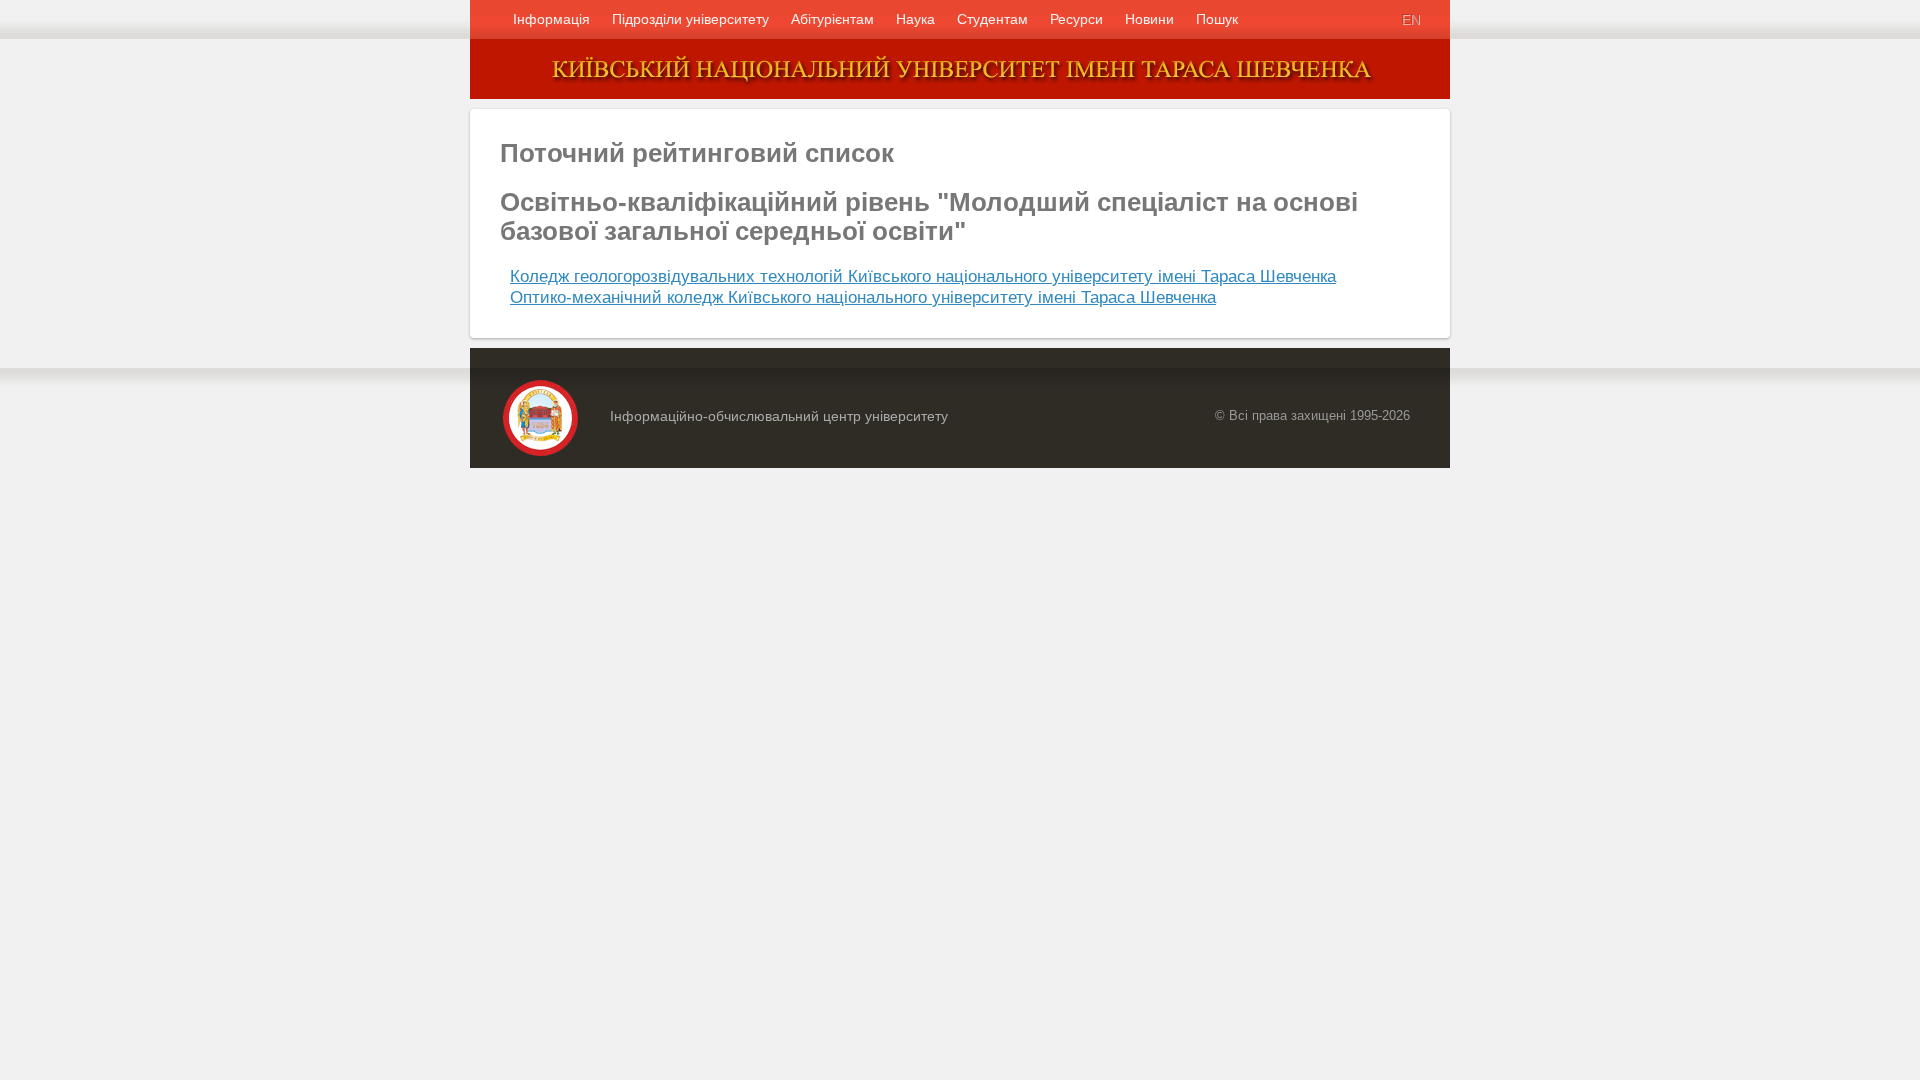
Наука (915, 19)
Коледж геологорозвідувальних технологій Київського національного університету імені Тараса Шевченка (923, 276)
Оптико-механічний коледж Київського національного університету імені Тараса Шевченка (863, 297)
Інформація (551, 19)
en (1410, 19)
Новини (1149, 19)
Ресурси (1076, 19)
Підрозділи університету (690, 19)
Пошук (1217, 19)
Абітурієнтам (832, 19)
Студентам (992, 19)
